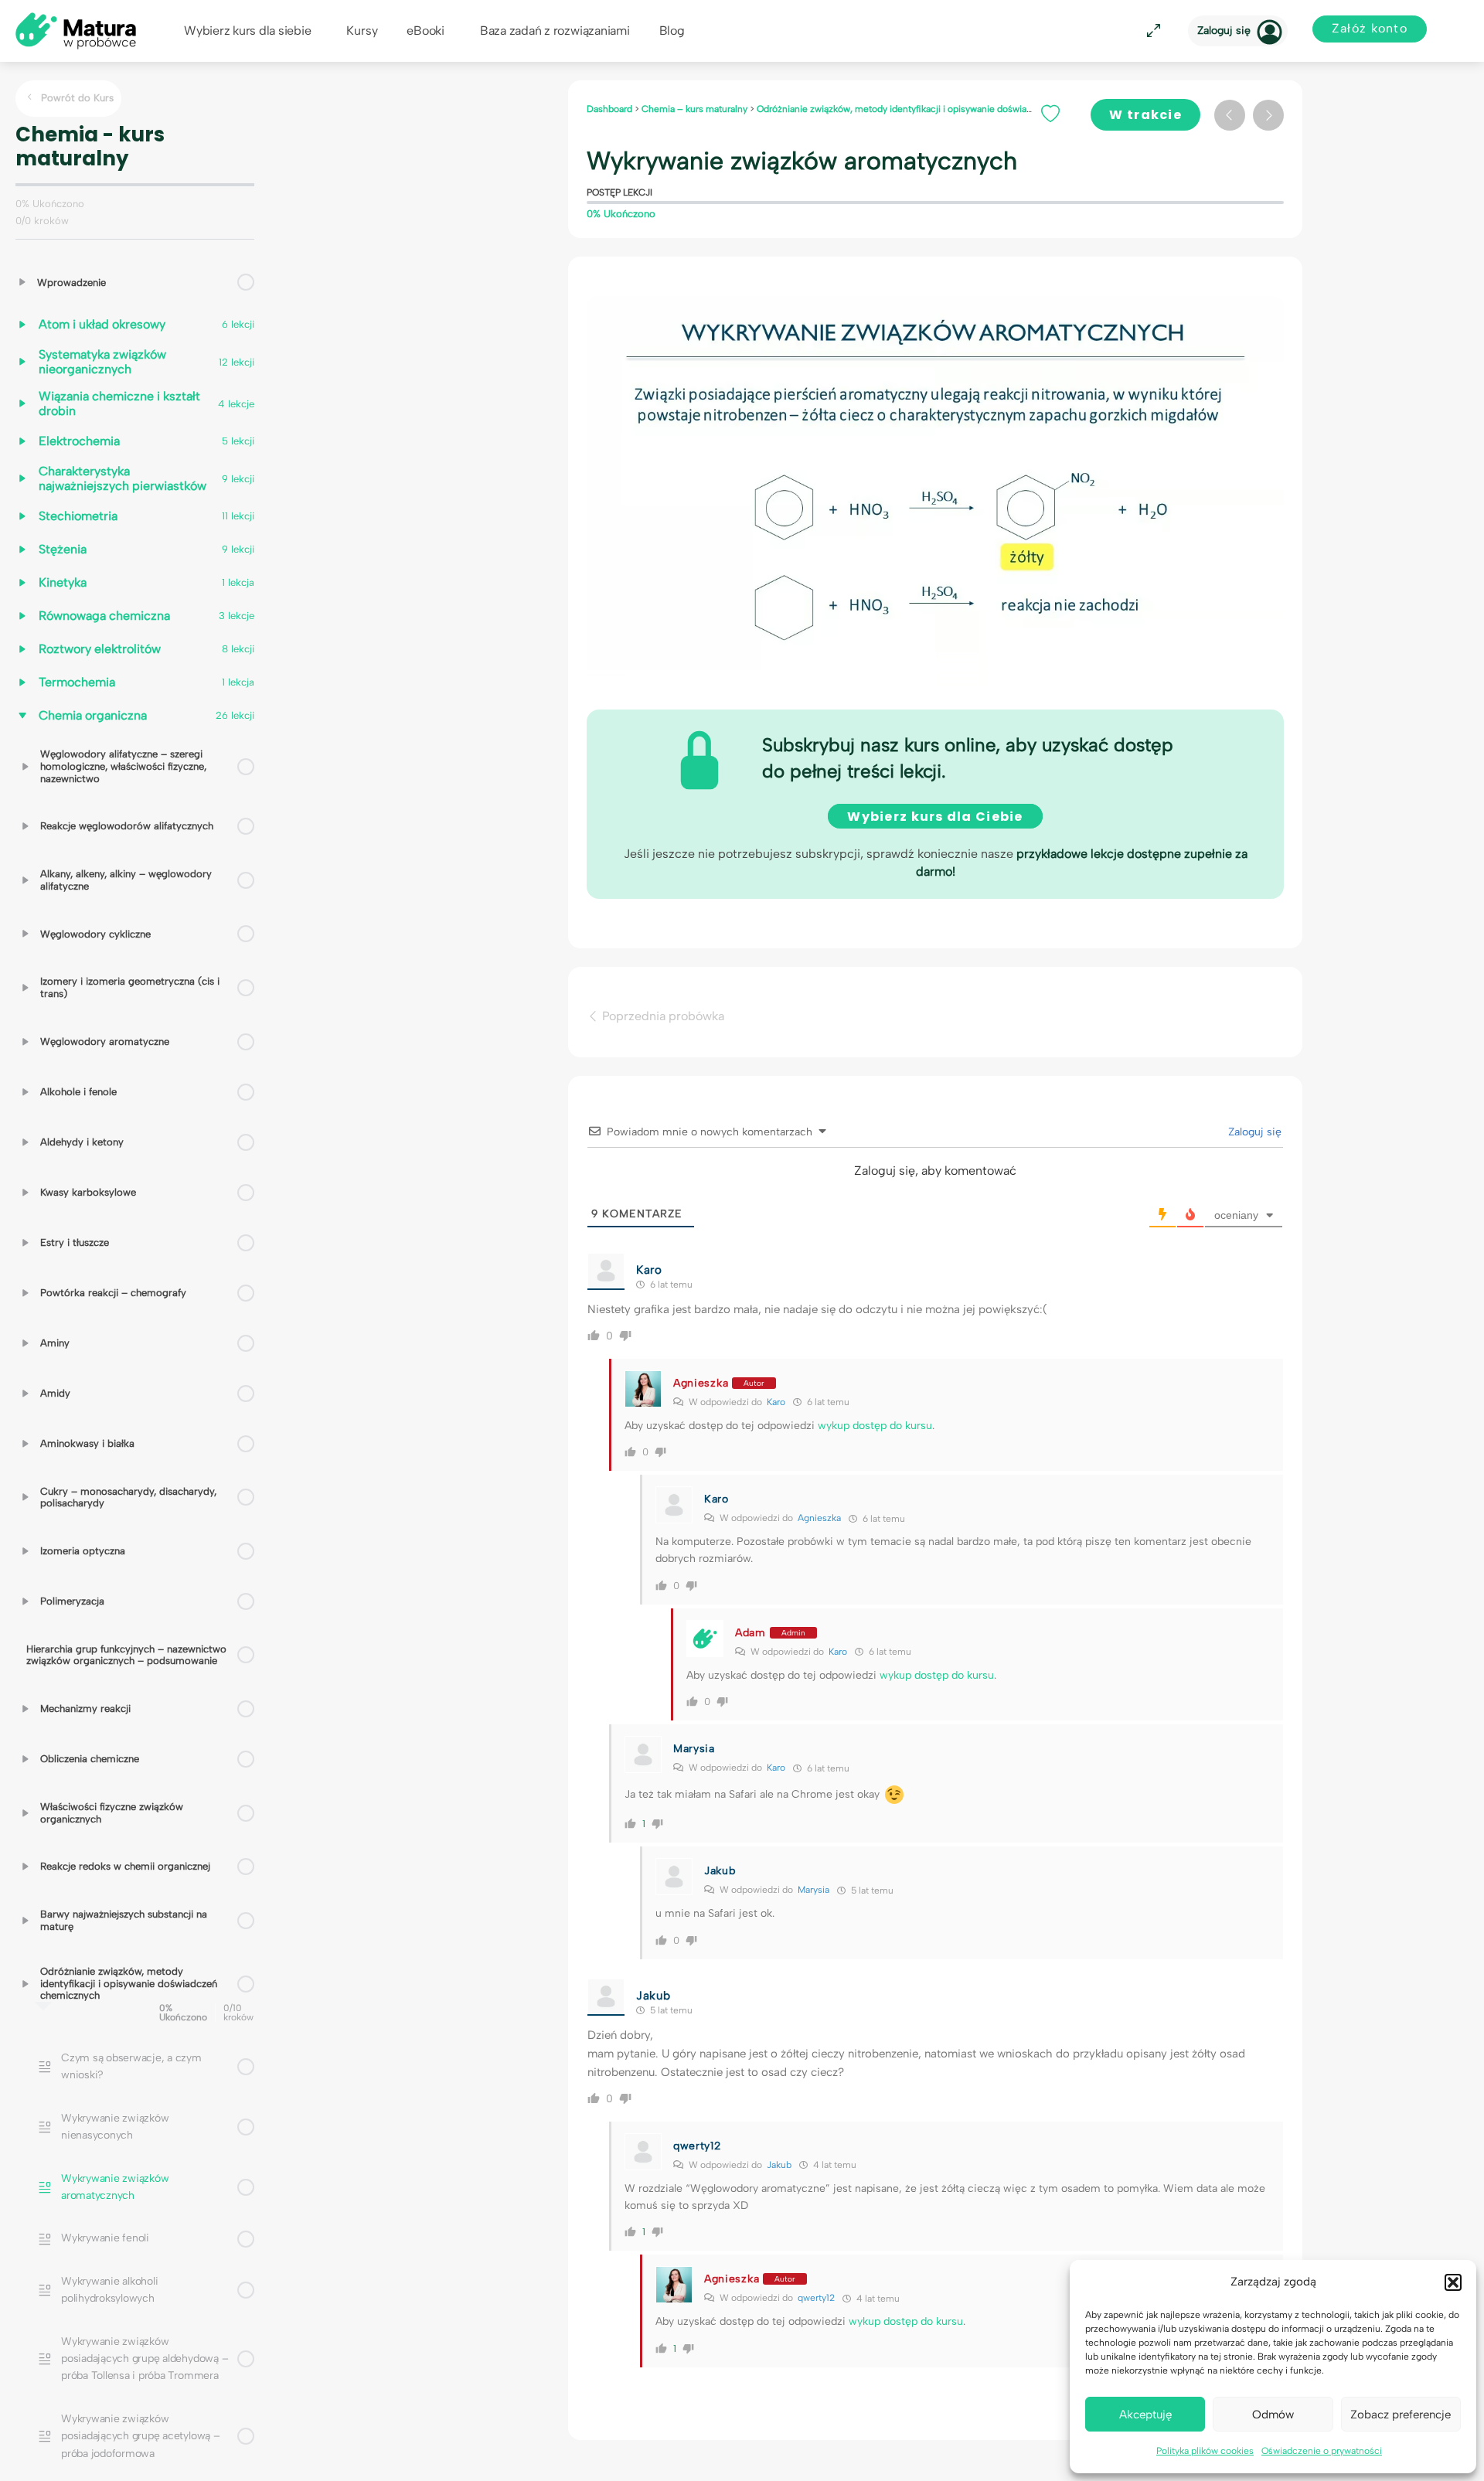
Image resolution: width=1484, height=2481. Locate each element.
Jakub (779, 2165)
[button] (1453, 2282)
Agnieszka (819, 1518)
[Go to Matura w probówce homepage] (76, 30)
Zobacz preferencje (1401, 2415)
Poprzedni (1230, 115)
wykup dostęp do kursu (875, 1426)
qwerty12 (816, 2298)
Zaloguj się (1224, 31)
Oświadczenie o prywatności (1322, 2451)
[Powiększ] (1151, 31)
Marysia (813, 1890)
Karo (776, 1402)
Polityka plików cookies (1205, 2451)
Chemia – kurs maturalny (696, 109)
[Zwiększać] (22, 282)
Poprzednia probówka (662, 1016)
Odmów (1273, 2415)
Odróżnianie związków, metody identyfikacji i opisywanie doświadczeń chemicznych (936, 109)
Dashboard (611, 109)
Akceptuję (1145, 2415)
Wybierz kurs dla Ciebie (935, 817)
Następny (1268, 115)
